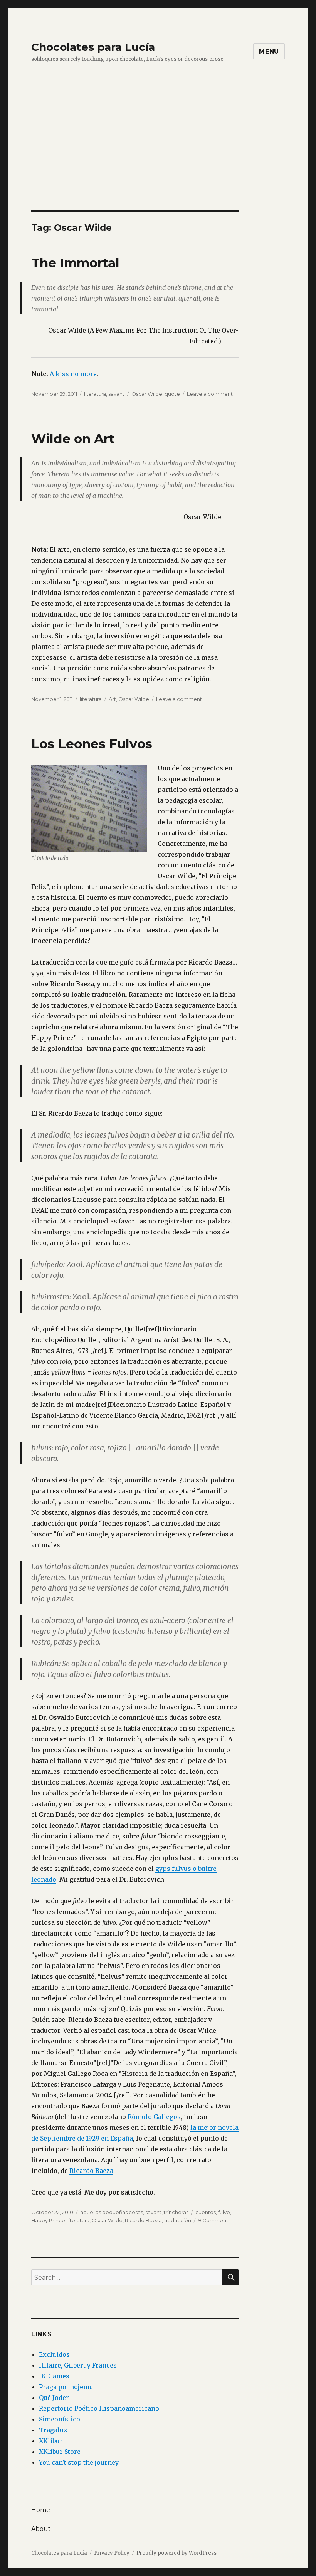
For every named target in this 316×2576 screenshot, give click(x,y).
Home (41, 2510)
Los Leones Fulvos (92, 744)
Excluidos (54, 2354)
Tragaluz (53, 2430)
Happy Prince (48, 2220)
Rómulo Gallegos (154, 2117)
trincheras (176, 2212)
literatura (95, 394)
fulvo (224, 2212)
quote (172, 394)
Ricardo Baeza (91, 2171)
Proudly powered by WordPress (176, 2553)
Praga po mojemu (66, 2387)
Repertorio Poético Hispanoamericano (99, 2408)
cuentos (206, 2212)
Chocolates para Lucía (93, 47)
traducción (178, 2220)
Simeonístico (60, 2419)
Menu (269, 51)
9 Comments (214, 2220)
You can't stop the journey (79, 2462)
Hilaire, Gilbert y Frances (78, 2365)
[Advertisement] (160, 153)
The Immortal (75, 263)
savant (116, 394)
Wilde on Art (73, 439)
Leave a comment (210, 394)
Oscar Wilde (147, 394)
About (41, 2529)
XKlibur (51, 2441)
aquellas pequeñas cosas (112, 2212)
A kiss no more (73, 374)
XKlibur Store (60, 2452)
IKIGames (54, 2376)
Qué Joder (54, 2398)
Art (112, 699)
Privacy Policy (112, 2553)
